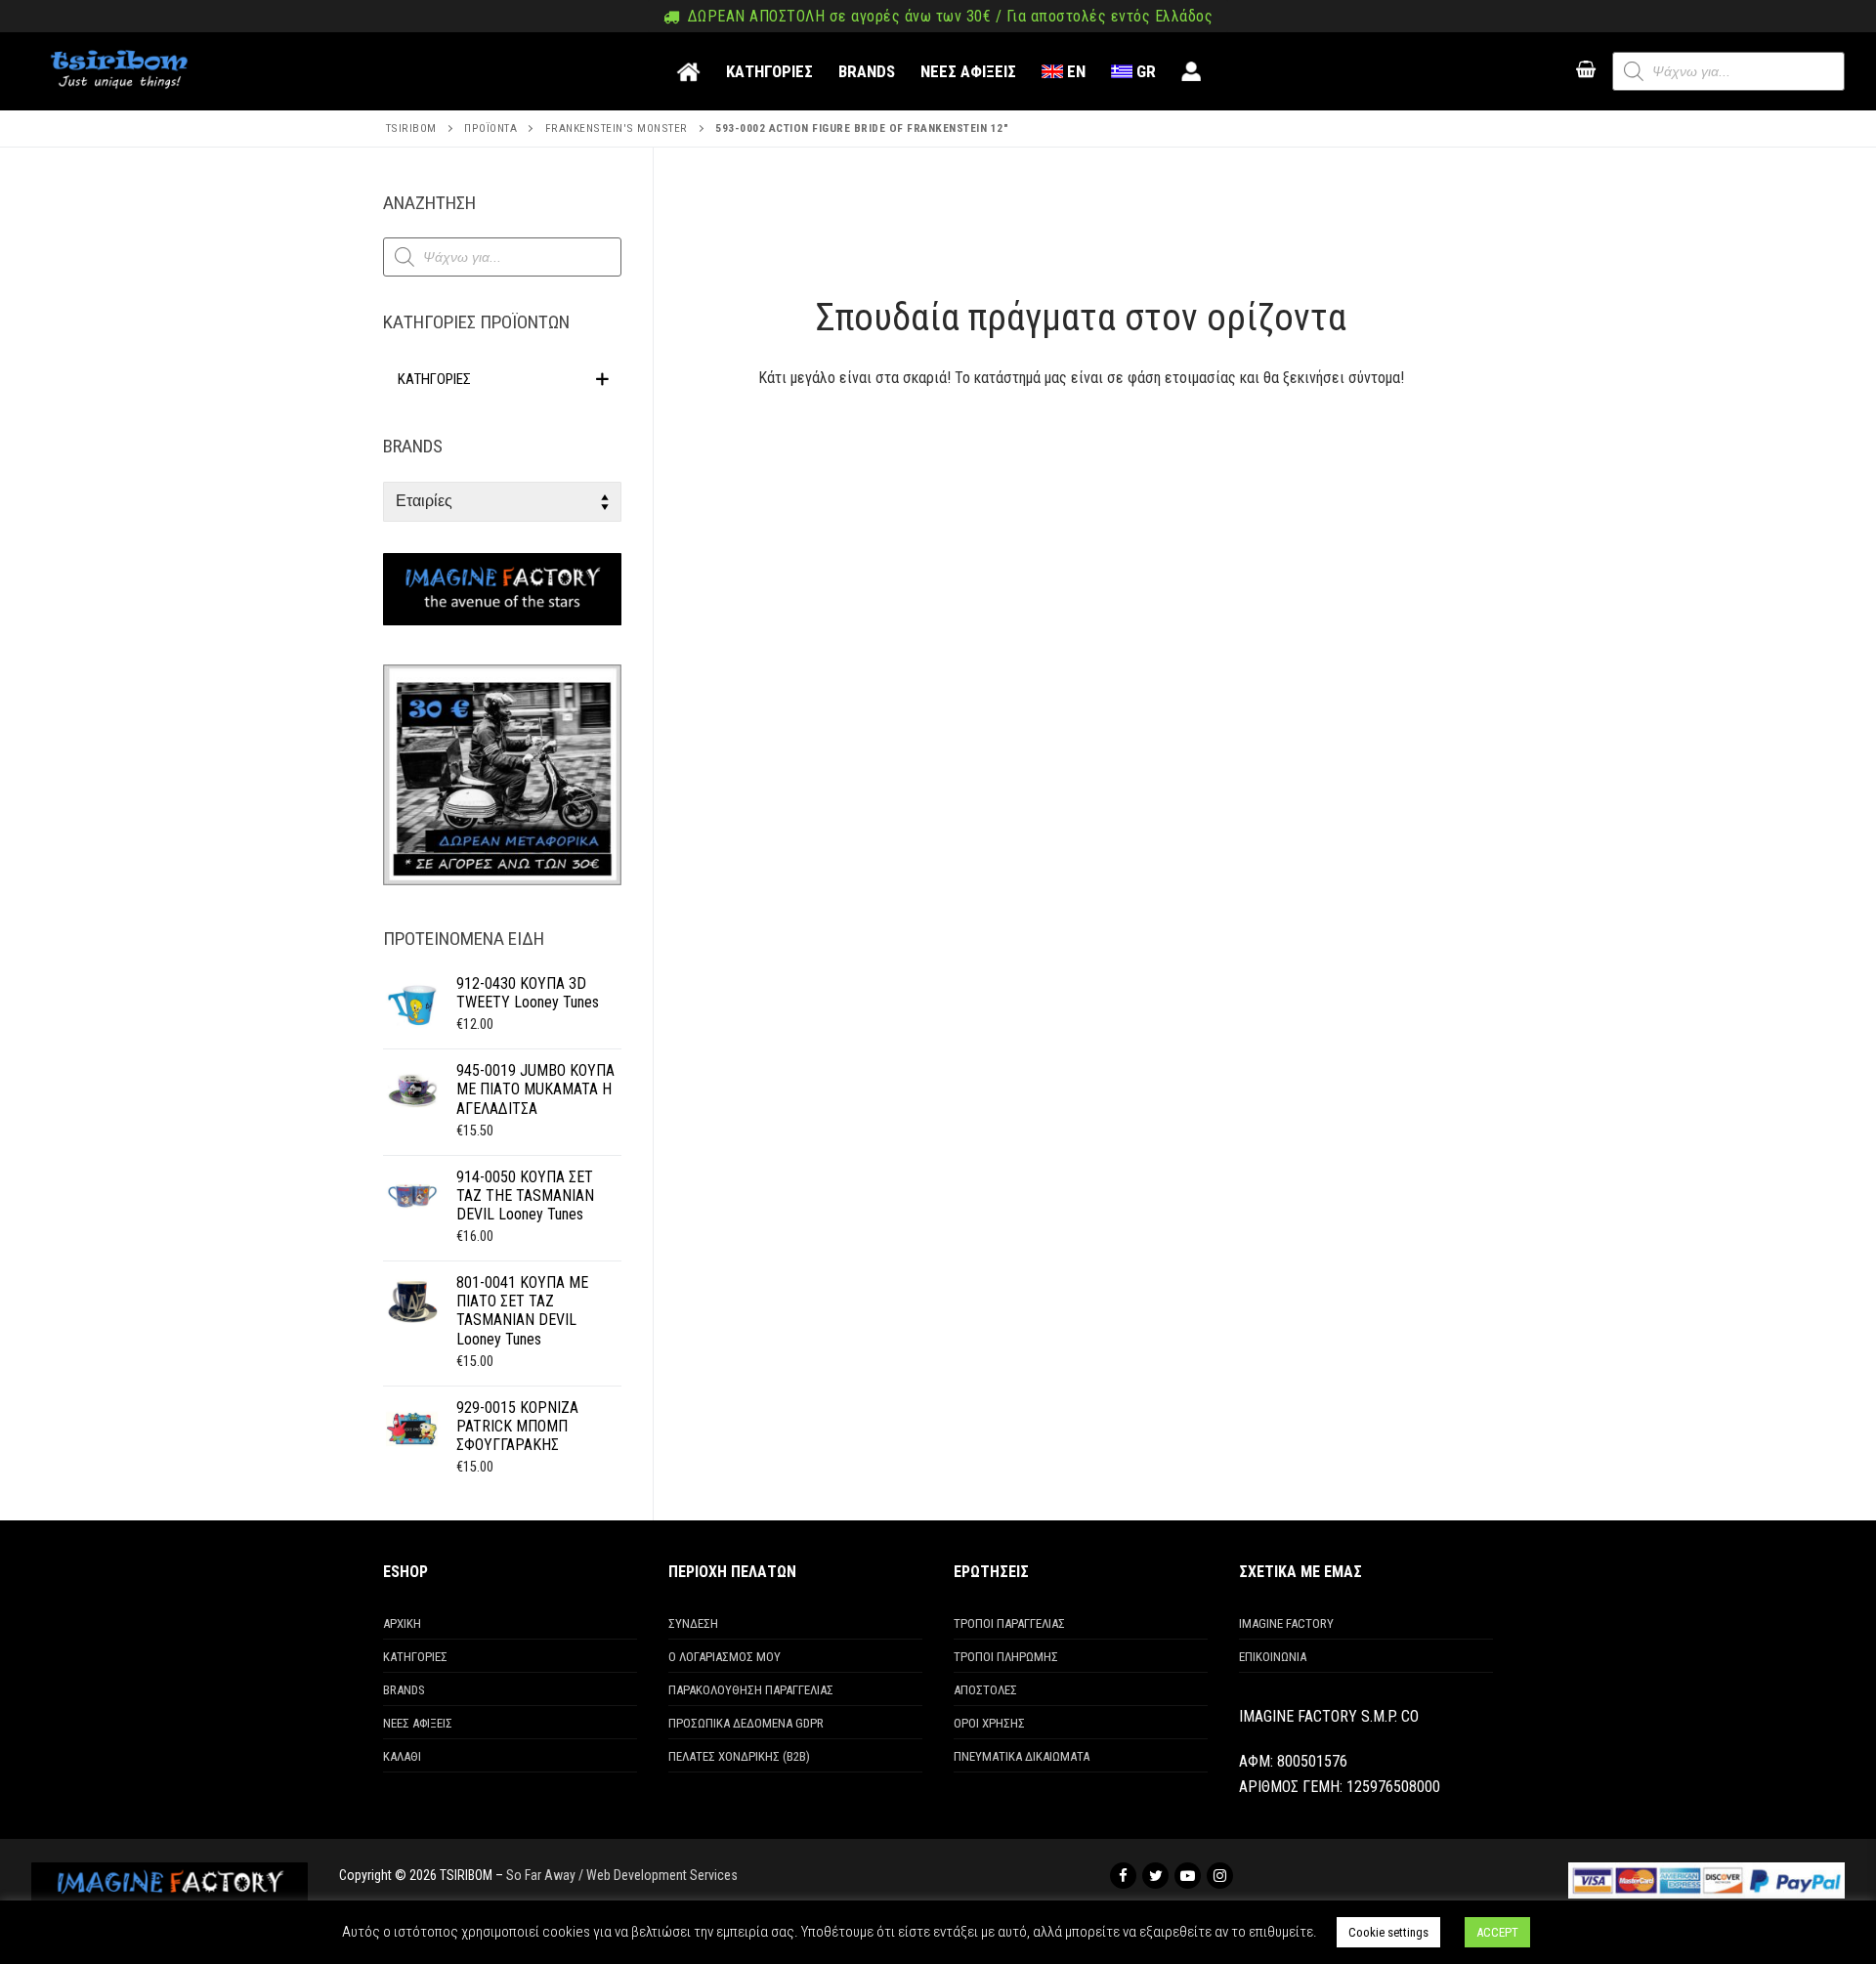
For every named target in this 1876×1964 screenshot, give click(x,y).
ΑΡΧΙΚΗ (402, 1623)
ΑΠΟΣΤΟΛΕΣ (985, 1690)
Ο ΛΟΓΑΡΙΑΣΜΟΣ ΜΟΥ (725, 1657)
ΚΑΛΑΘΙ (402, 1756)
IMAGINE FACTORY (1286, 1623)
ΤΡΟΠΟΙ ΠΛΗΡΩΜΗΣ (1006, 1657)
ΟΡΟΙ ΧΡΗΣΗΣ (989, 1723)
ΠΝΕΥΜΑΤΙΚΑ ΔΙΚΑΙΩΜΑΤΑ (1022, 1756)
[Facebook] (1123, 1876)
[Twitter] (1155, 1876)
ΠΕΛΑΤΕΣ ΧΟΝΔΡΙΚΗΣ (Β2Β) (739, 1756)
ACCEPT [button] (1497, 1932)
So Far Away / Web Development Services (622, 1875)
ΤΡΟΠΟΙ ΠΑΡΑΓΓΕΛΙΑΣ (1009, 1623)
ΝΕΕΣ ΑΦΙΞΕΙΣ (418, 1723)
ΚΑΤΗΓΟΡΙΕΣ (415, 1657)
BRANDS (404, 1690)
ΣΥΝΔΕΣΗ (693, 1623)
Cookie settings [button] (1388, 1932)
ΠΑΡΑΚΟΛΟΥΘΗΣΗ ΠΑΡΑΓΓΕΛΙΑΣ (751, 1690)
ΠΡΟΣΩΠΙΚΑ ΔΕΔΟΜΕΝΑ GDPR (746, 1723)
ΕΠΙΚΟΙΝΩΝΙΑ (1273, 1657)
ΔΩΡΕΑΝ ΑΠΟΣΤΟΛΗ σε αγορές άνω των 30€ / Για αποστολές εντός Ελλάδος (948, 17)
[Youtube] (1188, 1876)
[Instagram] (1220, 1876)
